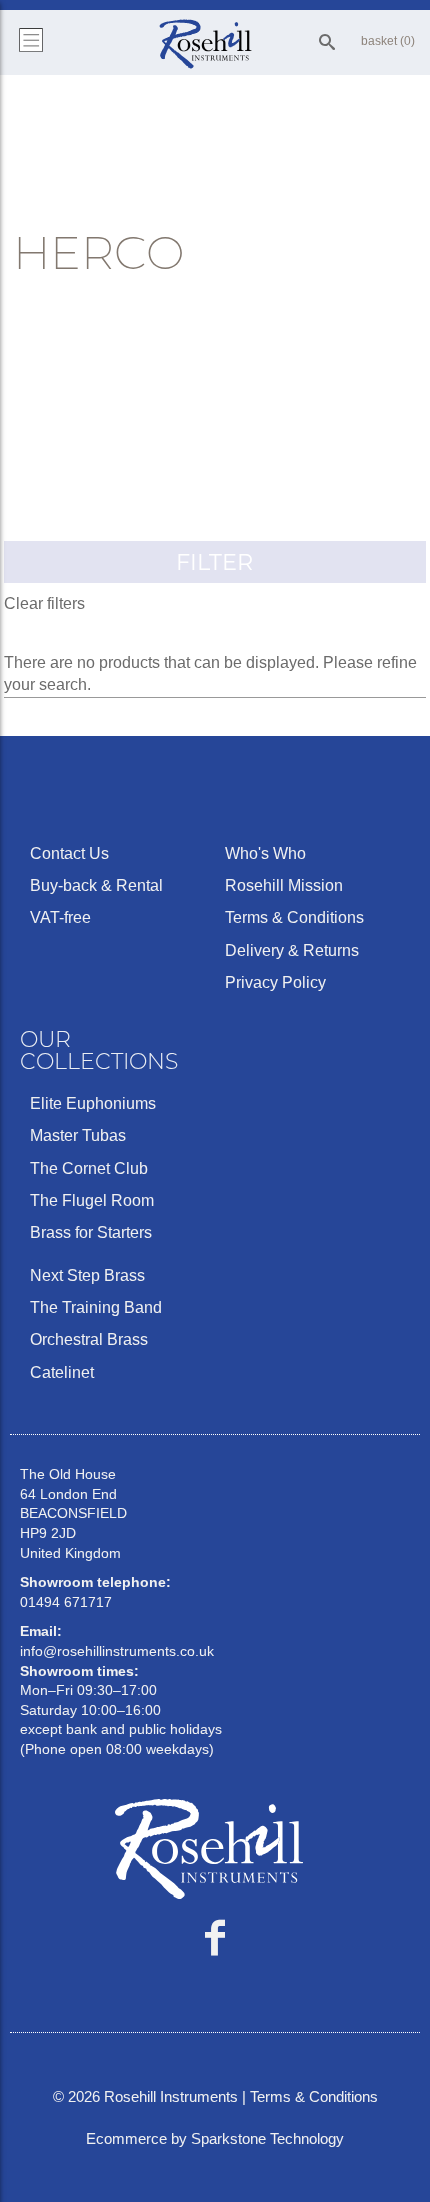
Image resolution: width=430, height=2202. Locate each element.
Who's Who (265, 853)
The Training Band (96, 1307)
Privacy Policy (275, 982)
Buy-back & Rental (96, 885)
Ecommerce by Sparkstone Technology (215, 2138)
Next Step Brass (87, 1275)
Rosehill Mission (284, 885)
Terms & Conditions (294, 917)
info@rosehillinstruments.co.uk (117, 1651)
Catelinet (62, 1372)
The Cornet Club (89, 1168)
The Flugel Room (92, 1200)
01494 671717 (66, 1602)
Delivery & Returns (292, 950)
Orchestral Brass (89, 1339)
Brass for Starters (91, 1232)
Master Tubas (78, 1135)
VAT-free (60, 917)
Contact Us (69, 853)
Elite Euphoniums (93, 1103)
